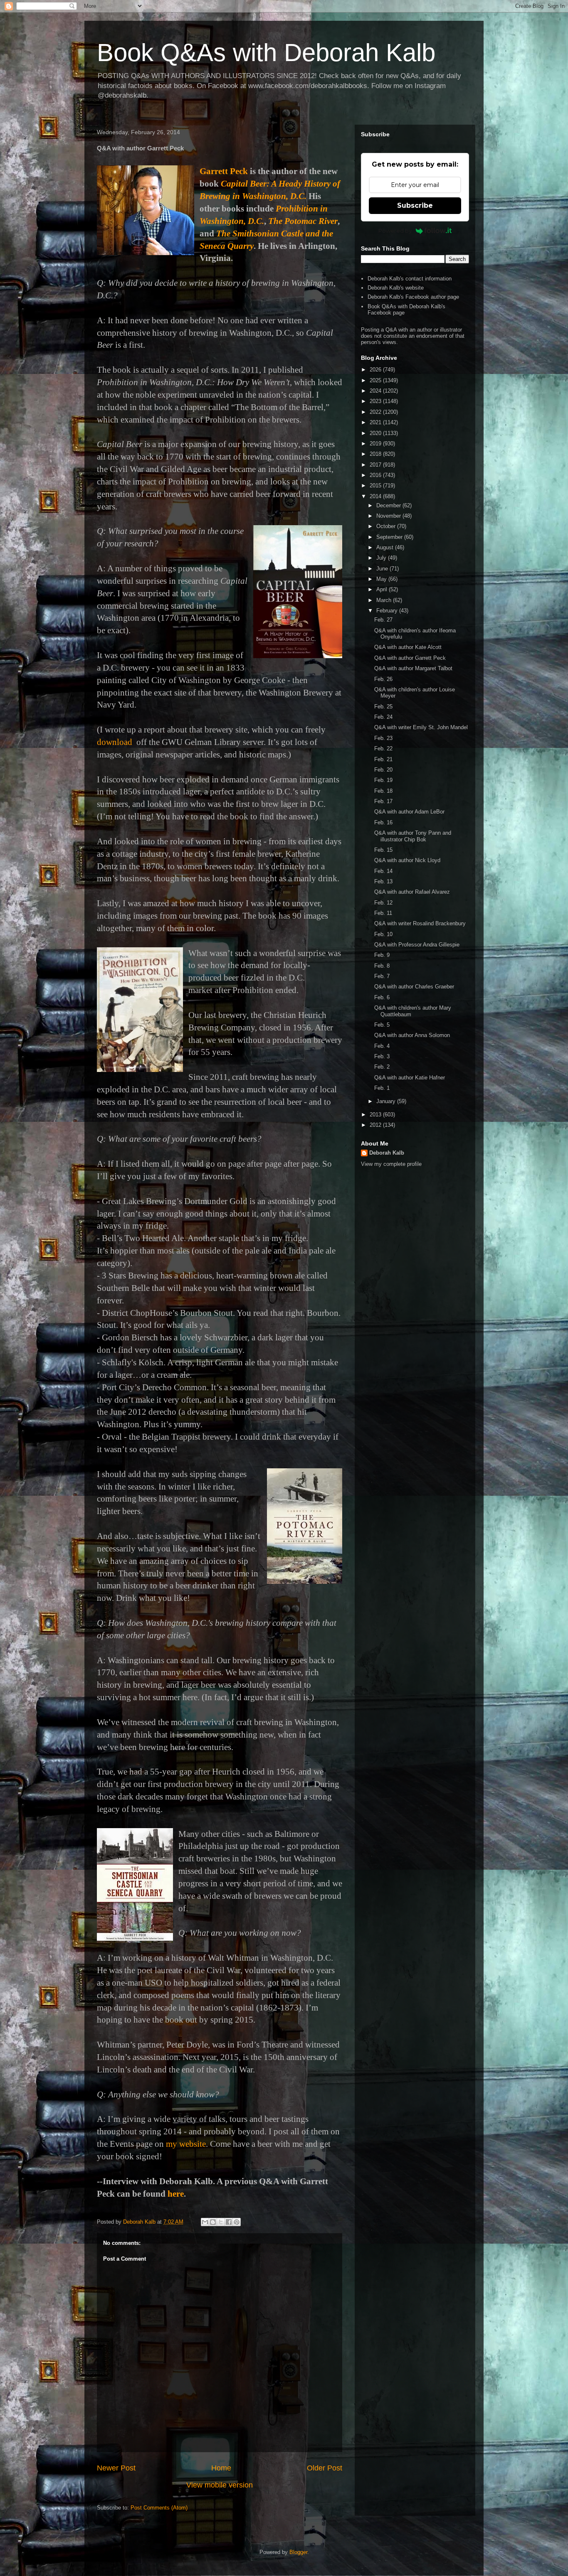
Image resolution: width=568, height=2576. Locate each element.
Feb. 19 (383, 780)
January (387, 1101)
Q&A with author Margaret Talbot (413, 668)
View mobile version (220, 2485)
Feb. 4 (382, 1046)
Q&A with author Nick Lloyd (407, 860)
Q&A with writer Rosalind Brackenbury (420, 923)
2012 (376, 1125)
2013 (376, 1115)
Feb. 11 (383, 913)
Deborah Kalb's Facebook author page (413, 297)
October (387, 526)
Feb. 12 (383, 903)
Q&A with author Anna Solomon (412, 1035)
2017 (376, 465)
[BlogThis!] (213, 2222)
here (176, 2194)
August (386, 547)
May (382, 579)
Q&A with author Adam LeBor (409, 812)
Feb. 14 (383, 871)
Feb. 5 (382, 1025)
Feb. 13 (383, 881)
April (383, 589)
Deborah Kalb (387, 1153)
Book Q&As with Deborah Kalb (266, 53)
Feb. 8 (382, 966)
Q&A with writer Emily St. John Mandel (421, 727)
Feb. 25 (383, 707)
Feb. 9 (382, 955)
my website (186, 2144)
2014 (376, 496)
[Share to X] (221, 2222)
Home (221, 2468)
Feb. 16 (383, 822)
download (115, 742)
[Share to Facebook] (229, 2222)
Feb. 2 (382, 1067)
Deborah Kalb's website (396, 288)
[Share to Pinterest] (237, 2222)
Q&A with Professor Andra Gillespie (417, 945)
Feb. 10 (383, 934)
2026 (376, 370)
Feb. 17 (383, 801)
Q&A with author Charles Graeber (414, 987)
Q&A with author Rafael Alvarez (412, 892)
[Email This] (205, 2222)
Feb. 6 (382, 997)
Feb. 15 (383, 850)
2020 (376, 433)
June (383, 569)
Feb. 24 (383, 717)
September (390, 537)
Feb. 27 (383, 620)
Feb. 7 (382, 976)
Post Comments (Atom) (159, 2508)
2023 (376, 401)
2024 (376, 391)
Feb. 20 (383, 770)
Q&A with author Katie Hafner (410, 1078)
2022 (376, 412)
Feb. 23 (383, 738)
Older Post (325, 2468)
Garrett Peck (224, 171)
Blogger (298, 2552)
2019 (376, 444)
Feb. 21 (383, 759)
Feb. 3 (382, 1056)
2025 (376, 380)
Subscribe (415, 205)
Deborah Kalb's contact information (410, 279)
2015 (376, 485)
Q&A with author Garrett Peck (410, 658)
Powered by (395, 231)
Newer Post (116, 2468)
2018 (376, 454)
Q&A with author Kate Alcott (408, 647)
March (385, 600)
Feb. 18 (383, 791)
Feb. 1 (382, 1088)
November (389, 516)
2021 (376, 422)
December (389, 505)
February (388, 611)
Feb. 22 (383, 748)
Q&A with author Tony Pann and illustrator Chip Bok (413, 836)
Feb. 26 (383, 679)
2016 (376, 475)
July (382, 558)
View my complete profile (391, 1164)
